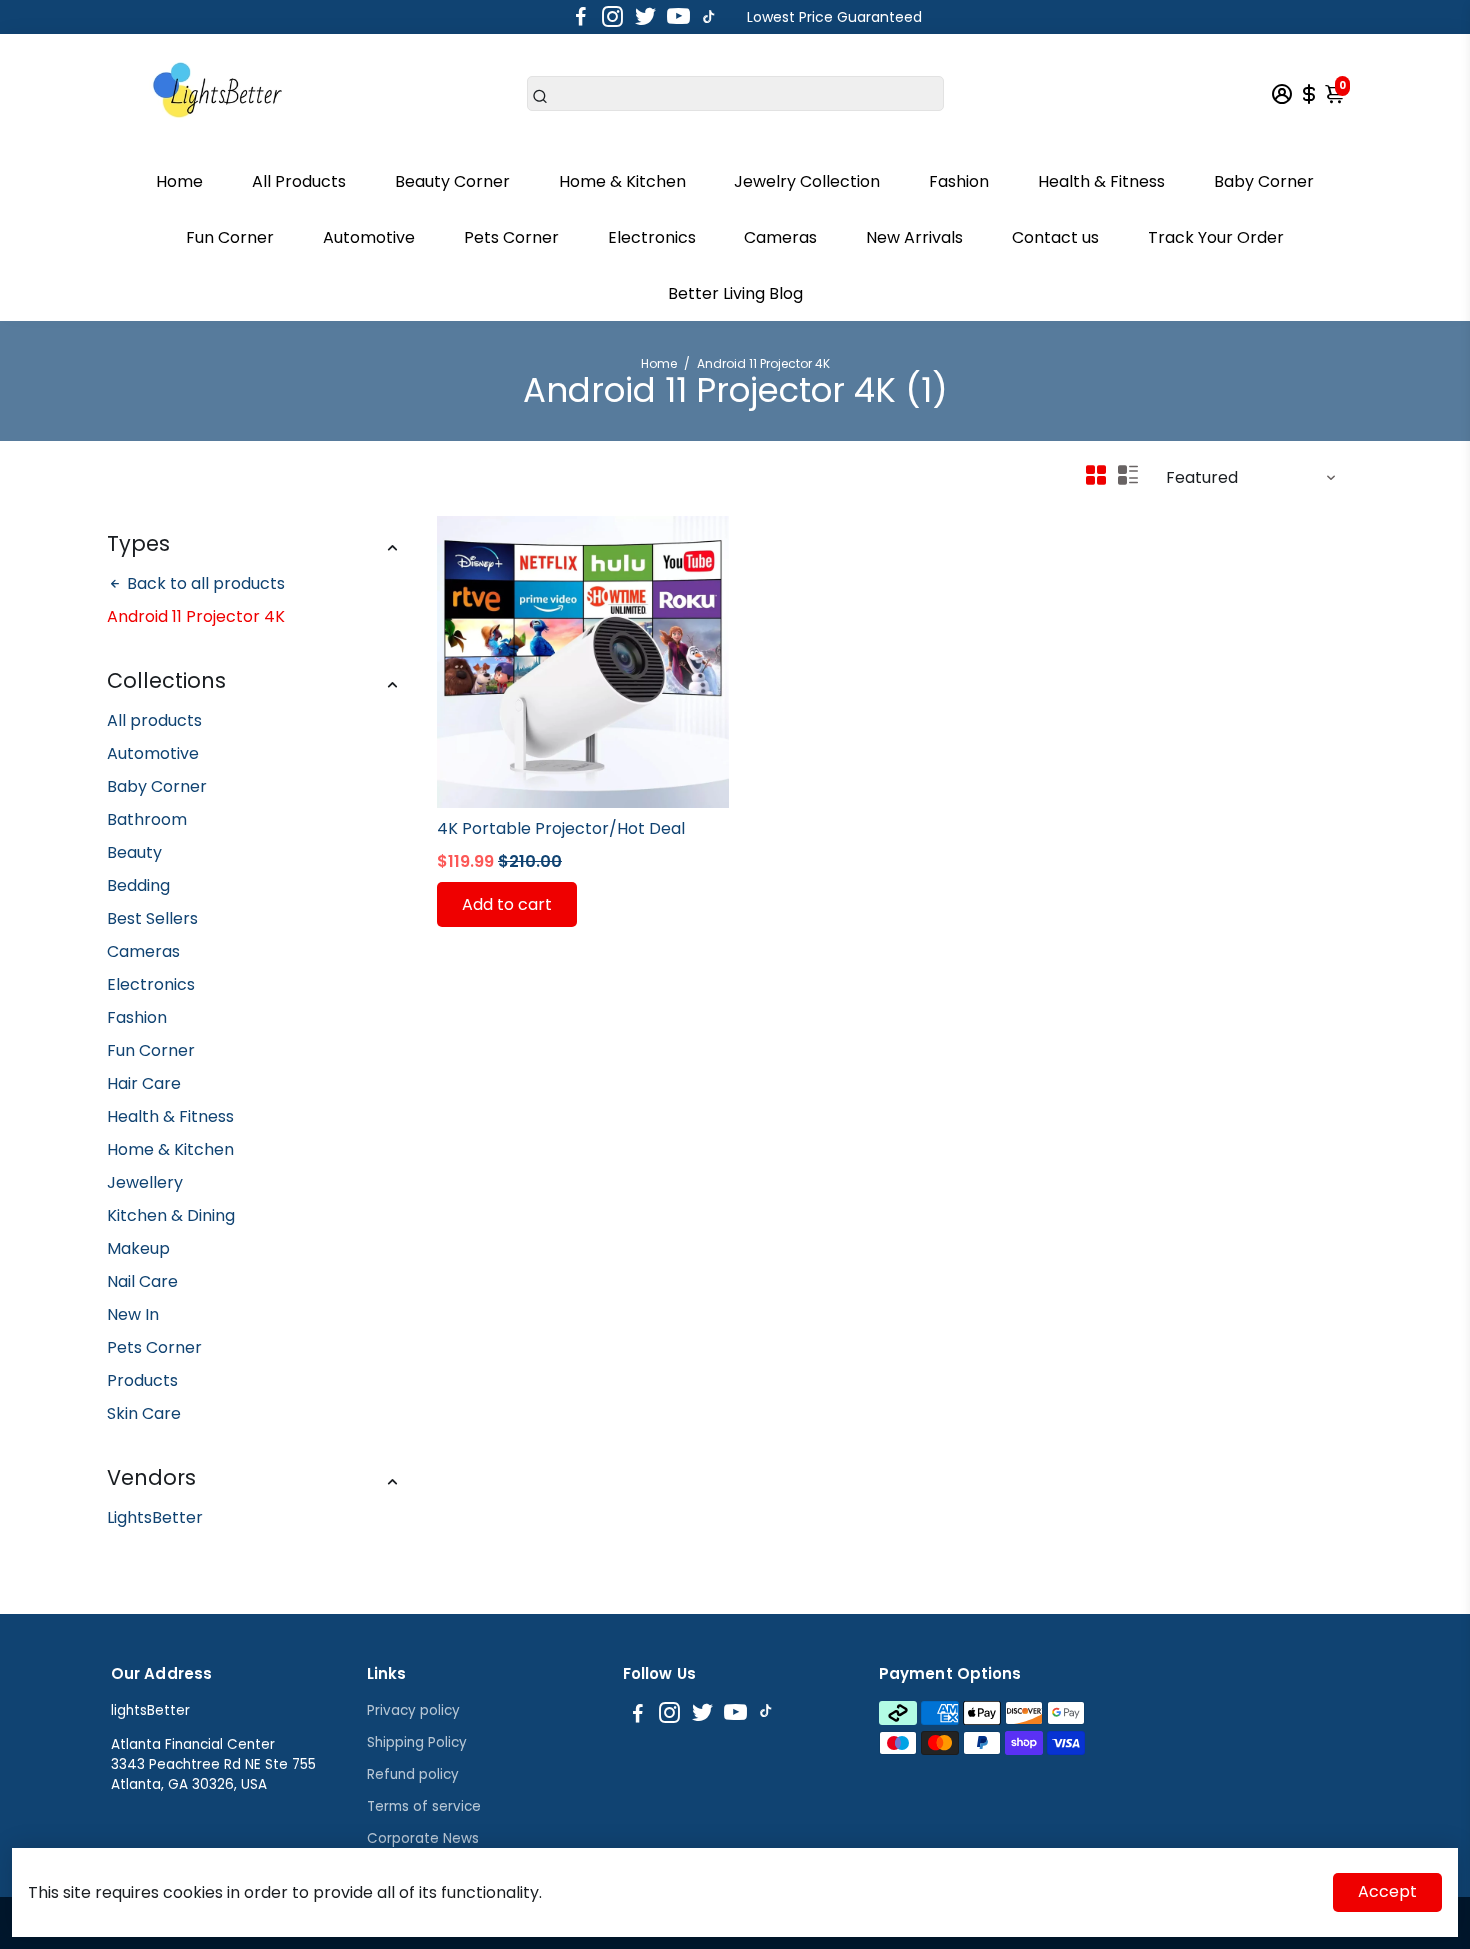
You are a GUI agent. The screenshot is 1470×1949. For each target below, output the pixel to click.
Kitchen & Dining (171, 1215)
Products (142, 1380)
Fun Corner (230, 237)
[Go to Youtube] (678, 17)
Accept (1387, 1891)
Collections (166, 680)
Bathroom (147, 819)
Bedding (138, 885)
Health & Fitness (1101, 181)
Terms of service (424, 1806)
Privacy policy (413, 1710)
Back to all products (204, 583)
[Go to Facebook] (581, 17)
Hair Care (144, 1083)
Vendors (151, 1477)
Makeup (138, 1248)
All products (154, 720)
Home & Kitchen (622, 181)
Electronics (652, 237)
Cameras (780, 237)
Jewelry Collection (807, 181)
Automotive (369, 237)
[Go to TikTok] (709, 17)
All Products (299, 181)
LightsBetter (155, 1517)
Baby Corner (1264, 181)
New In (133, 1314)
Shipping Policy (417, 1742)
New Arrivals (914, 237)
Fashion (959, 181)
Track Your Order (1216, 237)
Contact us (1055, 237)
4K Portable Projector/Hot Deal (561, 828)
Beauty (134, 852)
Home (179, 181)
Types (138, 543)
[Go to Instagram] (612, 17)
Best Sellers (152, 918)
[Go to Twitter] (645, 17)
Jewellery (145, 1182)
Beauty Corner (452, 181)
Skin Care (144, 1413)
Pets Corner (511, 237)
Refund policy (413, 1774)
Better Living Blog (735, 293)
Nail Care (142, 1281)
